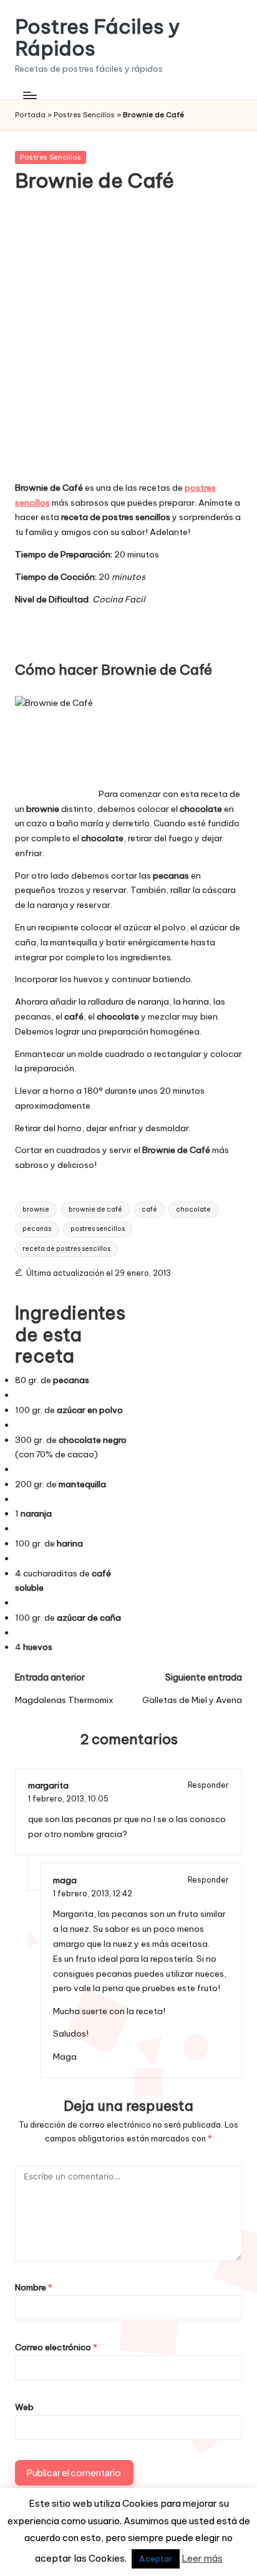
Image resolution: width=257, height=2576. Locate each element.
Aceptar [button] (156, 2559)
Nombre (34, 2287)
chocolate (193, 1209)
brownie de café (95, 1209)
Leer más (202, 2558)
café (149, 1209)
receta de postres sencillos (66, 1249)
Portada (30, 115)
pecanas (37, 1229)
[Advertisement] (128, 345)
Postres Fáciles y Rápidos (98, 37)
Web (24, 2407)
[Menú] (29, 95)
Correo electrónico (56, 2347)
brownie (36, 1209)
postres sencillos (98, 1229)
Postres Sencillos (84, 115)
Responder (208, 1785)
